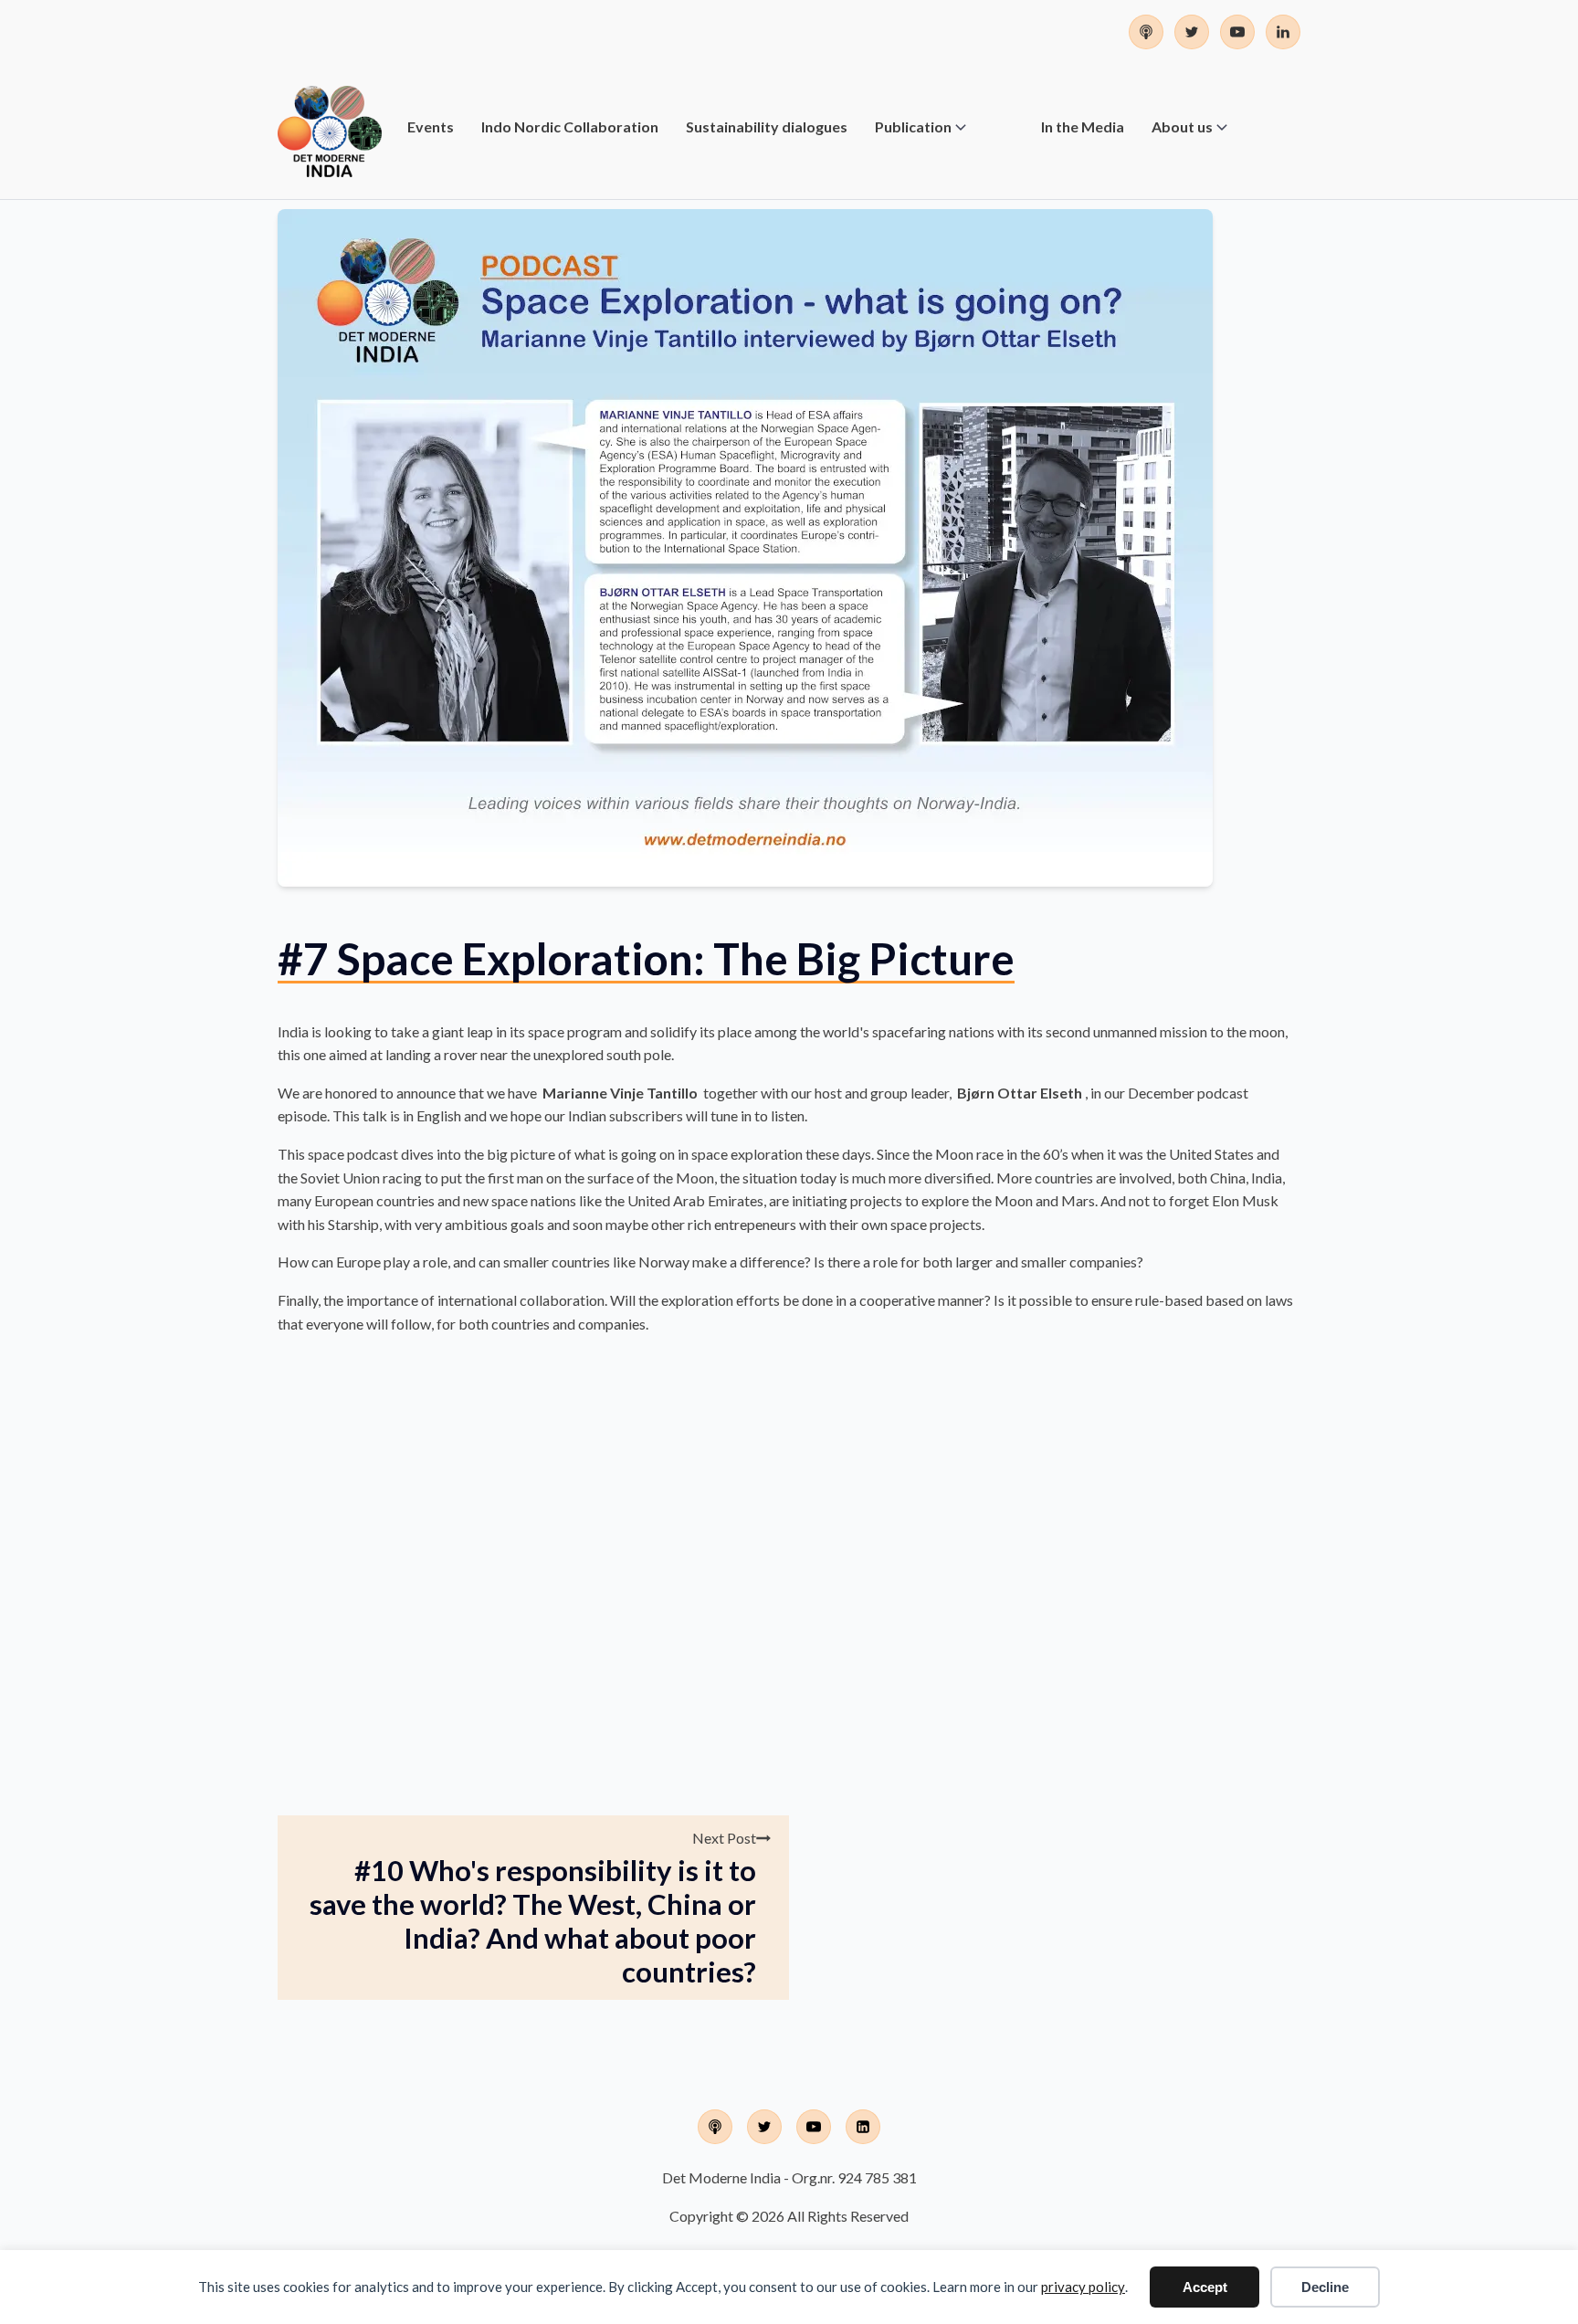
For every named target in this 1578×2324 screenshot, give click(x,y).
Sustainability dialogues (767, 126)
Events (431, 126)
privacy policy (1083, 2287)
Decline (1325, 2287)
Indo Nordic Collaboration (570, 126)
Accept (1205, 2287)
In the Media (1083, 126)
